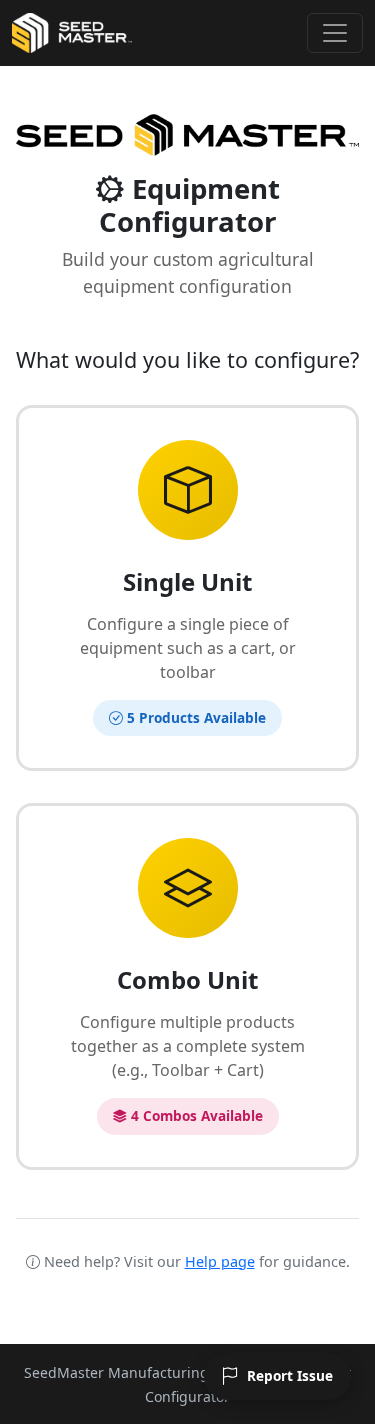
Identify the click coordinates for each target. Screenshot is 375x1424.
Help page (220, 1261)
